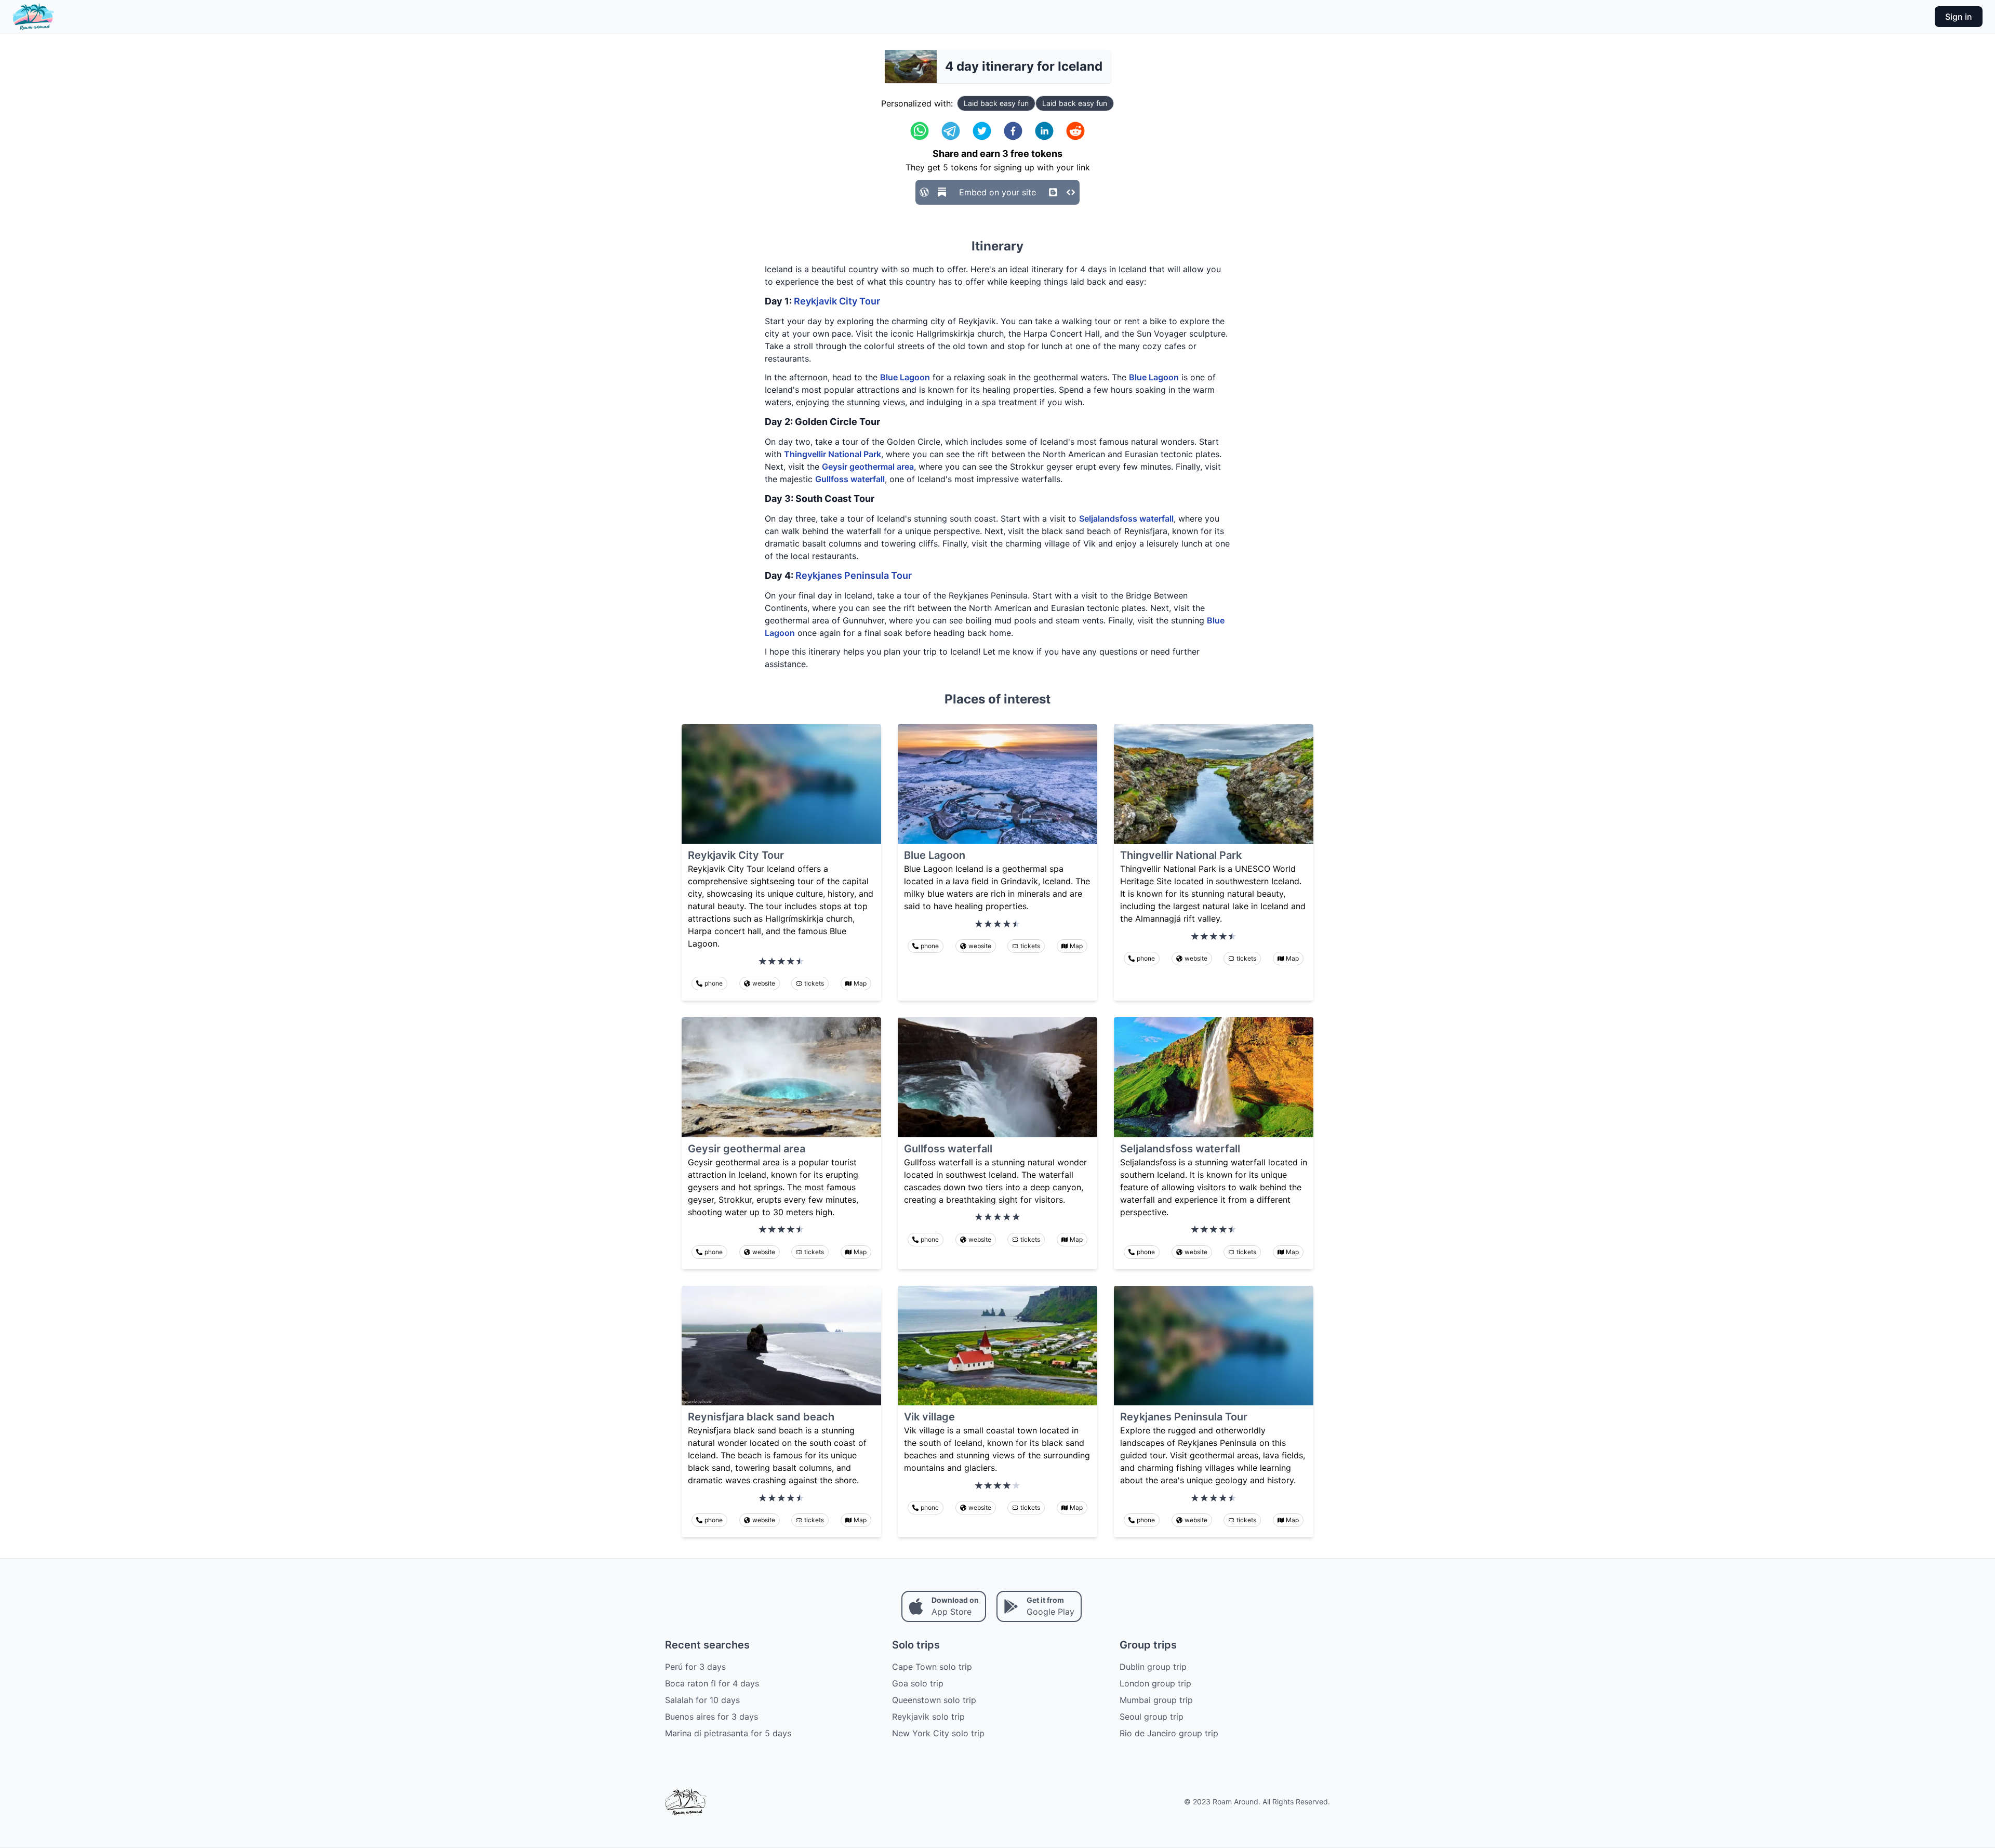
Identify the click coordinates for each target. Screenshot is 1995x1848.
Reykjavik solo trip (928, 1717)
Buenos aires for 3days (711, 1717)
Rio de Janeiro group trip (1169, 1733)
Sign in (1959, 17)
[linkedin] (1044, 131)
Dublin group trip (1153, 1667)
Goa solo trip (918, 1683)
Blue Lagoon (905, 377)
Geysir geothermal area (868, 467)
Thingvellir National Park (833, 454)
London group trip (1155, 1683)
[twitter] (982, 131)
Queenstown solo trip (934, 1700)
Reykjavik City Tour (837, 301)
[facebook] (1013, 131)
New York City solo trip (938, 1733)
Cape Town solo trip (932, 1667)
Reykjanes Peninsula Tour (854, 575)
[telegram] (951, 131)
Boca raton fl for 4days (712, 1683)
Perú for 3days (695, 1667)
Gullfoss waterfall (850, 479)
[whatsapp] (920, 131)
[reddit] (1075, 131)
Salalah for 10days (702, 1700)
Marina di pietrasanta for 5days (728, 1733)
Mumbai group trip (1156, 1700)
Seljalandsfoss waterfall (1126, 518)
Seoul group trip (1152, 1717)
